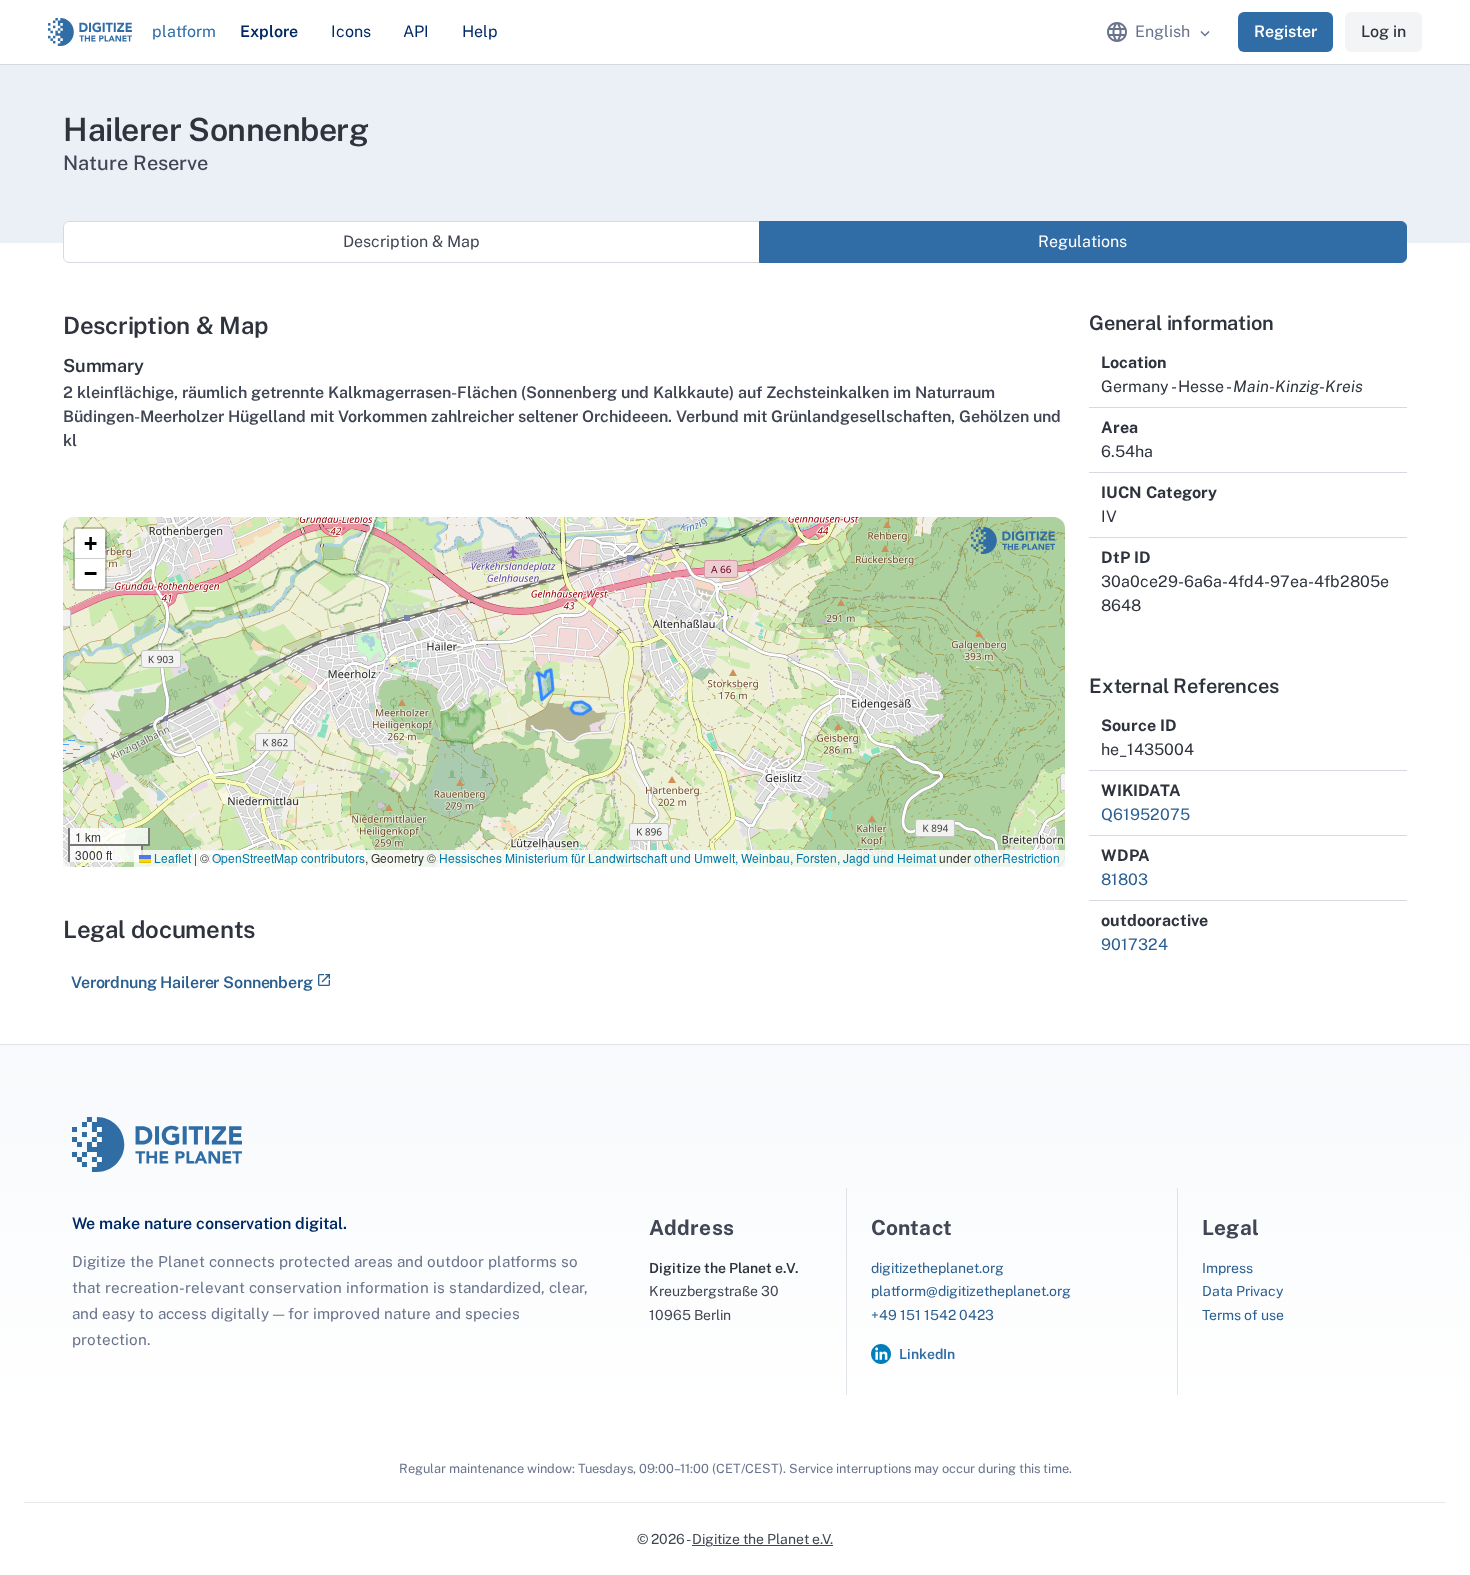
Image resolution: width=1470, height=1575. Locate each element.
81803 (1124, 879)
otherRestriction (1017, 857)
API (416, 31)
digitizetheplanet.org (937, 1268)
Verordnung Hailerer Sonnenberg (192, 982)
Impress (1227, 1268)
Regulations (1082, 241)
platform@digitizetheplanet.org (971, 1291)
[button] (90, 544)
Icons (351, 31)
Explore (269, 31)
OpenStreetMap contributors (288, 857)
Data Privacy (1242, 1291)
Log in (1383, 31)
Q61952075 (1145, 814)
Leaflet (171, 857)
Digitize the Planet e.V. (762, 1539)
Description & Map (411, 241)
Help (480, 31)
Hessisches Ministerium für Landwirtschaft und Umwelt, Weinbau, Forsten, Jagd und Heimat (687, 857)
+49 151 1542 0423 (932, 1315)
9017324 (1134, 944)
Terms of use (1243, 1315)
